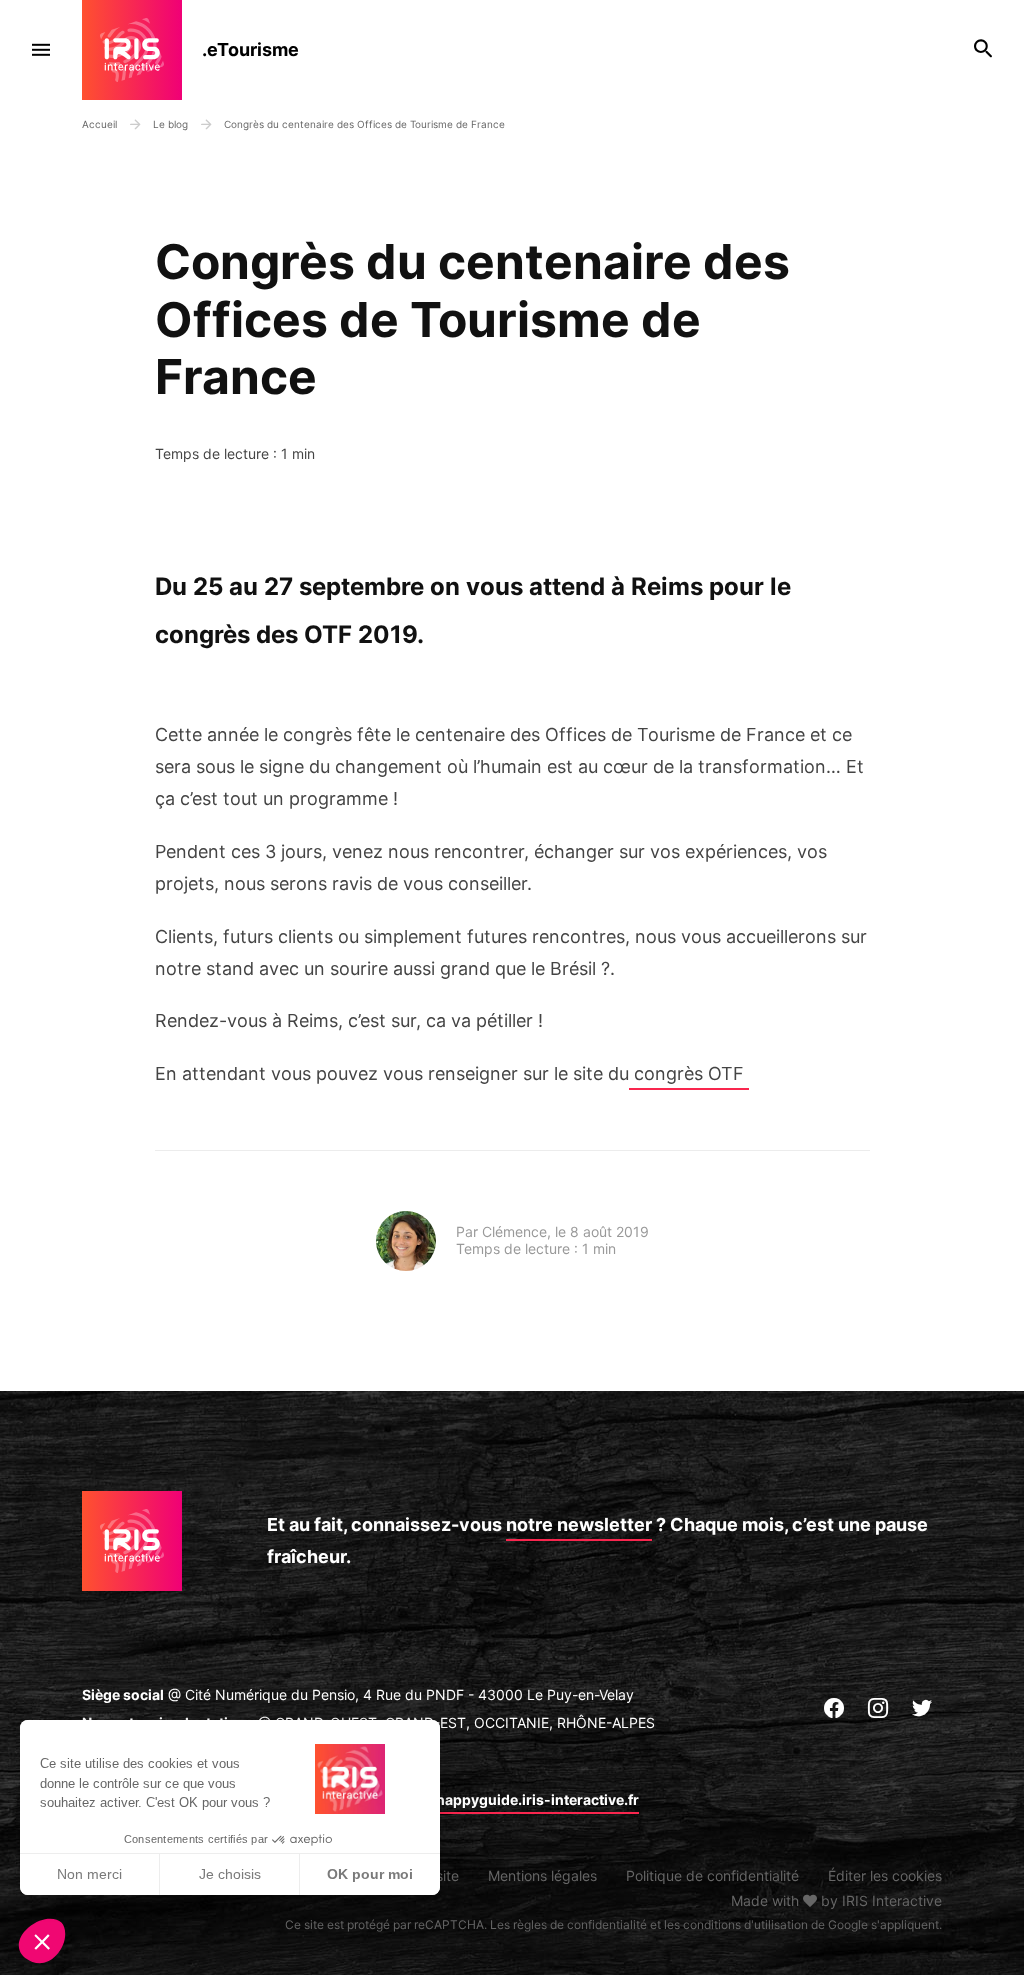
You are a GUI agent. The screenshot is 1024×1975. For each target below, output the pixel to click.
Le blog (172, 124)
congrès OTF (689, 1073)
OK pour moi (370, 1874)
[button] (42, 1941)
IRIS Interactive (892, 1900)
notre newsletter (579, 1524)
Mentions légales (542, 1875)
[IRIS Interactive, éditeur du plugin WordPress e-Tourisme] (142, 50)
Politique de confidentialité (712, 1875)
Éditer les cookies (885, 1875)
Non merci (89, 1874)
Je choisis (230, 1874)
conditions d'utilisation (745, 1924)
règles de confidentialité (580, 1924)
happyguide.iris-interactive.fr (537, 1799)
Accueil (99, 124)
